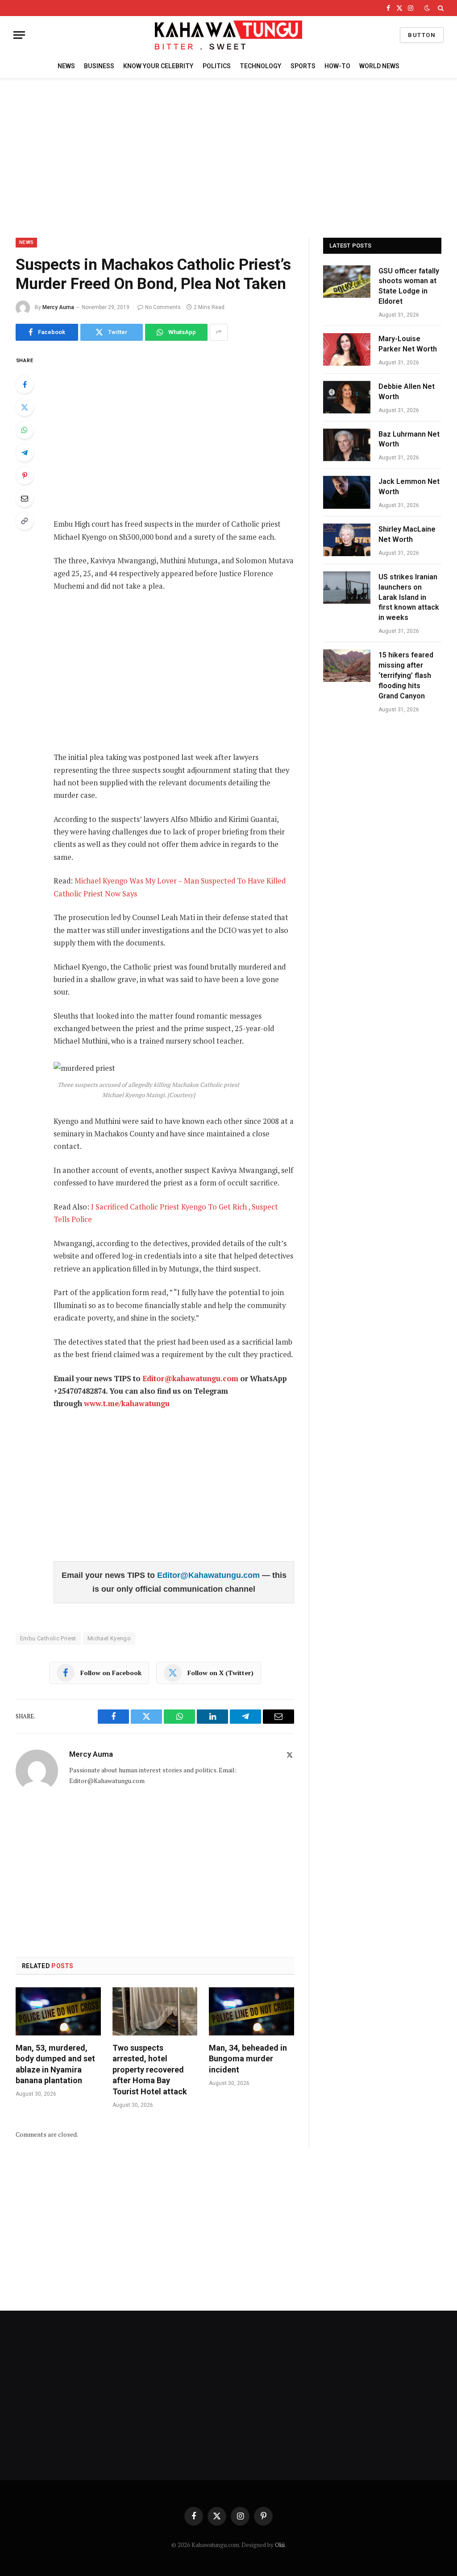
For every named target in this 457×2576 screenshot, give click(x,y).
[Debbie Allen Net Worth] (347, 397)
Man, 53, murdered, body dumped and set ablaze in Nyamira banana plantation (55, 2064)
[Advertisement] (228, 157)
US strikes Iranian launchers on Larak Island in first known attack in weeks (409, 597)
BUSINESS (99, 66)
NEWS (66, 66)
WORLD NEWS (379, 66)
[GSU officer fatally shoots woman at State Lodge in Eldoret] (347, 282)
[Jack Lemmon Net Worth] (347, 492)
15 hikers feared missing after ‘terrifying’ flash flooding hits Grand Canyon (406, 675)
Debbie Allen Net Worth (407, 392)
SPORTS (303, 66)
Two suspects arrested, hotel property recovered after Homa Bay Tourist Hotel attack (150, 2070)
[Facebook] (25, 384)
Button (422, 35)
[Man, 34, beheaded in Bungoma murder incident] (251, 2011)
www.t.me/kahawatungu (127, 1404)
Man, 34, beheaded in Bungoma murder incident (248, 2059)
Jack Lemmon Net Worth (409, 487)
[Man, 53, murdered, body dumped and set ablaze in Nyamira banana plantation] (58, 2011)
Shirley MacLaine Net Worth (407, 534)
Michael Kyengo (109, 1638)
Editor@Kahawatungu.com (210, 1575)
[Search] (440, 8)
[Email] (25, 498)
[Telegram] (25, 453)
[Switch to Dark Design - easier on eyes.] (427, 8)
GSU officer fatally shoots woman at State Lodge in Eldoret (409, 286)
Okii (280, 2545)
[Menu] (19, 35)
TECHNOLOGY (260, 66)
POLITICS (217, 66)
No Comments (163, 307)
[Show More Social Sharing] (219, 332)
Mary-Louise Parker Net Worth (408, 344)
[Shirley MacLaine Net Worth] (347, 540)
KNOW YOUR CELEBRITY (158, 66)
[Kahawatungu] (228, 35)
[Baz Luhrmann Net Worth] (347, 445)
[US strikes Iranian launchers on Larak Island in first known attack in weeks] (347, 588)
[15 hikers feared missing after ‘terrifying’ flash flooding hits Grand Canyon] (347, 666)
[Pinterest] (25, 475)
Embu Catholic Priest (48, 1638)
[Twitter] (25, 407)
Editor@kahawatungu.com (190, 1379)
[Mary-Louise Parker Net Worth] (347, 349)
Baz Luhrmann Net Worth (409, 439)
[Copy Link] (25, 521)
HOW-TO (337, 66)
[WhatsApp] (25, 430)
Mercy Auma (58, 307)
